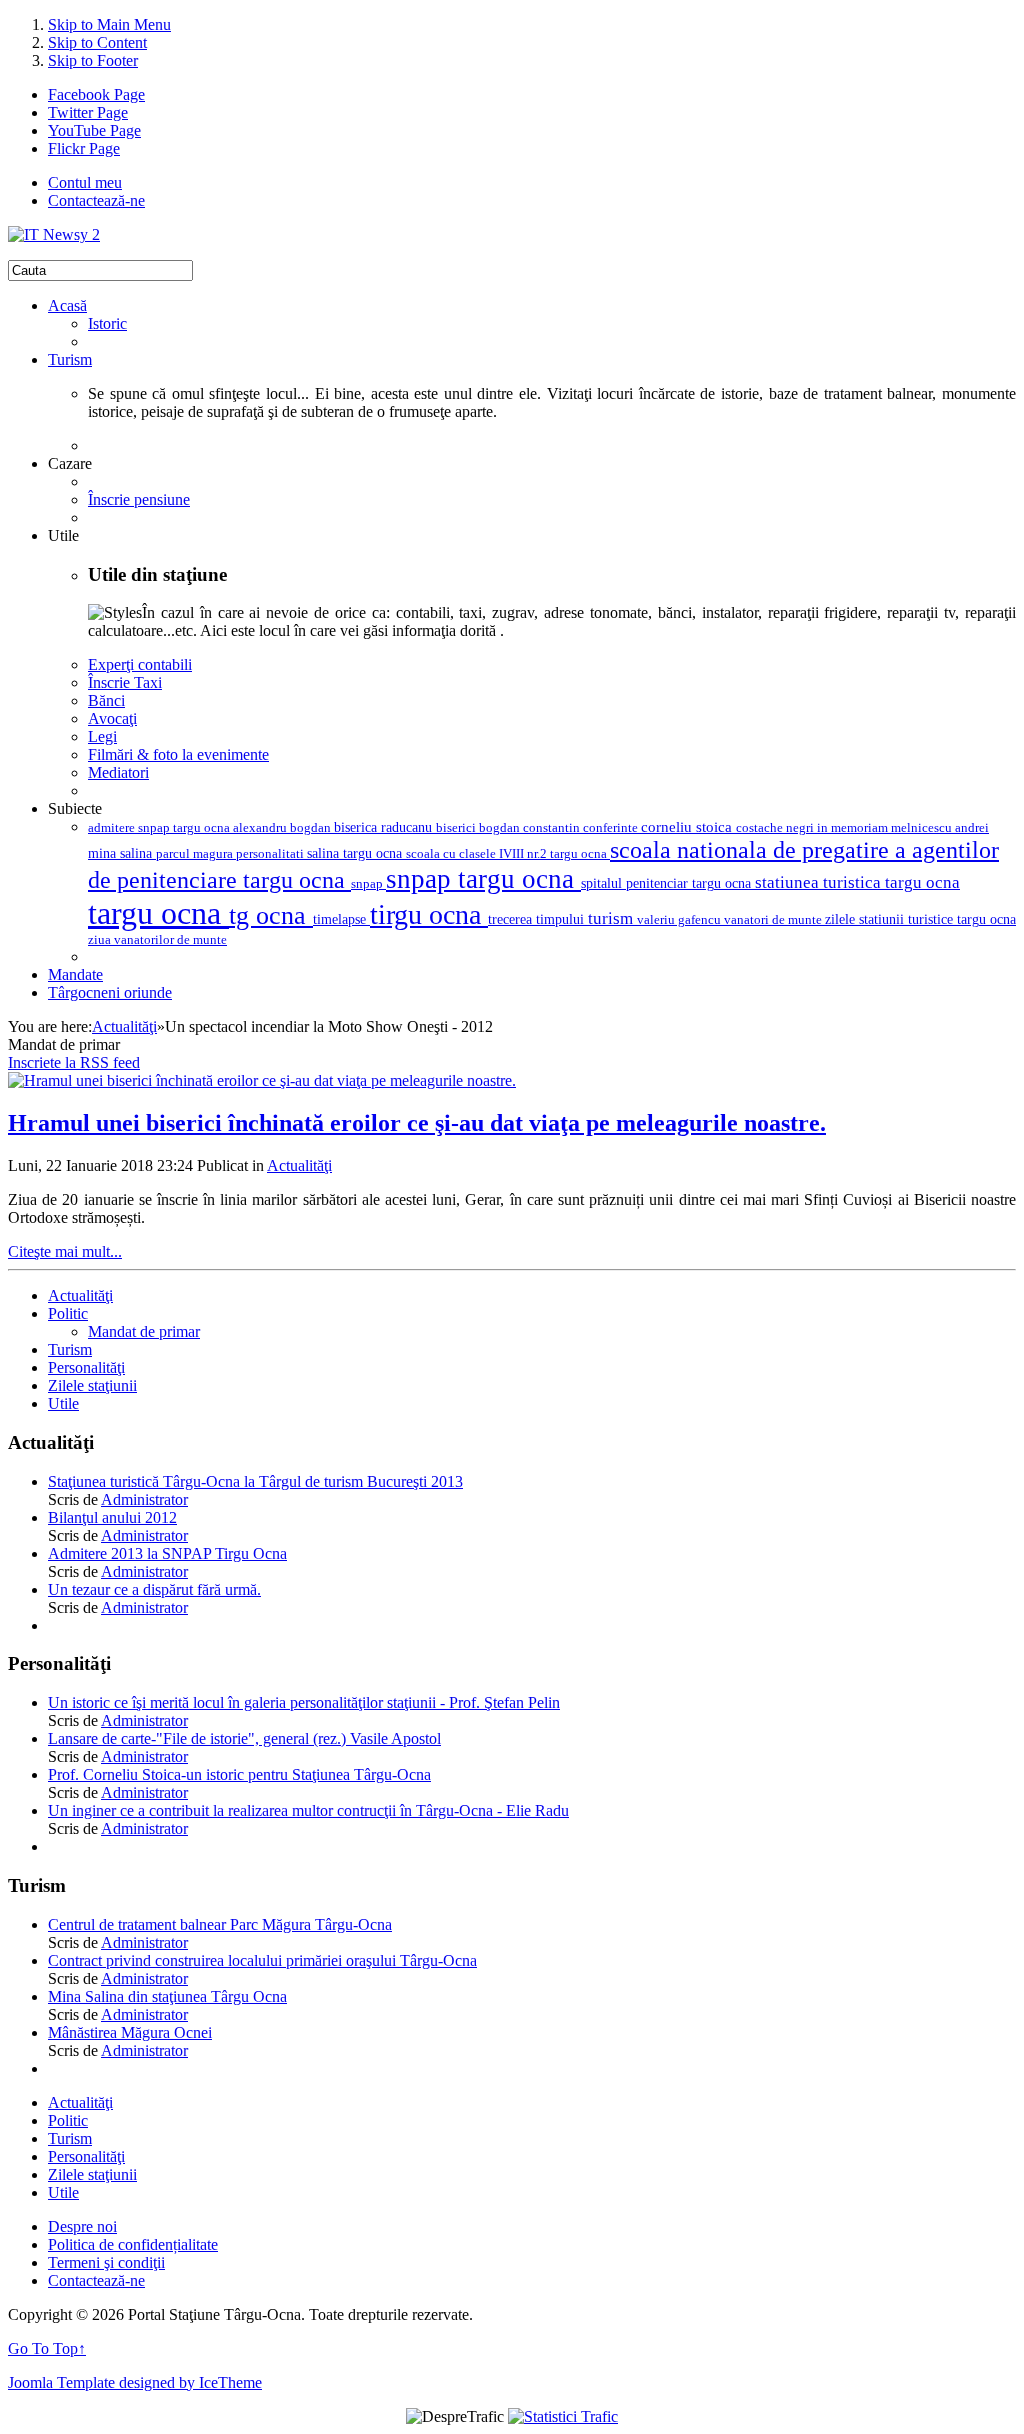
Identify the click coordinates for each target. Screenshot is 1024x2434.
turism (612, 918)
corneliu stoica (688, 827)
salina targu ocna (356, 853)
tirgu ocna (429, 914)
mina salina (122, 853)
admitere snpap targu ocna (160, 827)
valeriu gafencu (680, 919)
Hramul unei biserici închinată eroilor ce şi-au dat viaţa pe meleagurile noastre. (417, 1123)
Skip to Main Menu (109, 24)
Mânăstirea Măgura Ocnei (130, 2032)
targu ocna (158, 913)
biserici (457, 827)
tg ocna (271, 915)
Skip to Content (97, 42)
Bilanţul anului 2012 (112, 1517)
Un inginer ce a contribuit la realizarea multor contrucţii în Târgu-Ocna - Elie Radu (308, 1810)
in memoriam (854, 828)
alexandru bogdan (283, 828)
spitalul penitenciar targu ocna (668, 883)
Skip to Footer (93, 60)
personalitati (271, 854)
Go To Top (47, 2348)
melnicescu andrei (940, 827)
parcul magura (196, 853)
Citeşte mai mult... (65, 1251)
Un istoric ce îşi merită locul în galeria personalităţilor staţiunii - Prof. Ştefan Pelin (304, 1702)
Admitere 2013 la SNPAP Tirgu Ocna (167, 1553)
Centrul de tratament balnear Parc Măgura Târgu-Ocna (220, 1924)
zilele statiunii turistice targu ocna (920, 919)
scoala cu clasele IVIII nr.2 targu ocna (508, 854)
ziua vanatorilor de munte (157, 939)
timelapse (341, 919)
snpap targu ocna (483, 879)
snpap (368, 883)
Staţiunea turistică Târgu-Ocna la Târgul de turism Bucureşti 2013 (255, 1481)
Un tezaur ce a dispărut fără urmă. (154, 1589)
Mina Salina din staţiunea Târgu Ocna (167, 1996)
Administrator (144, 1499)
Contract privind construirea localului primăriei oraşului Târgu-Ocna (262, 1960)
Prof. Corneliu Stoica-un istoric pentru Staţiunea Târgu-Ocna (239, 1774)
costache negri (776, 827)
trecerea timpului (538, 919)
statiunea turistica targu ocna (857, 882)
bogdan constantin (531, 827)
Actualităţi (124, 1026)
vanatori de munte (774, 919)
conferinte (612, 828)
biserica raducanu (385, 827)
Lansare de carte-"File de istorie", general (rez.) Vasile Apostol (244, 1738)
